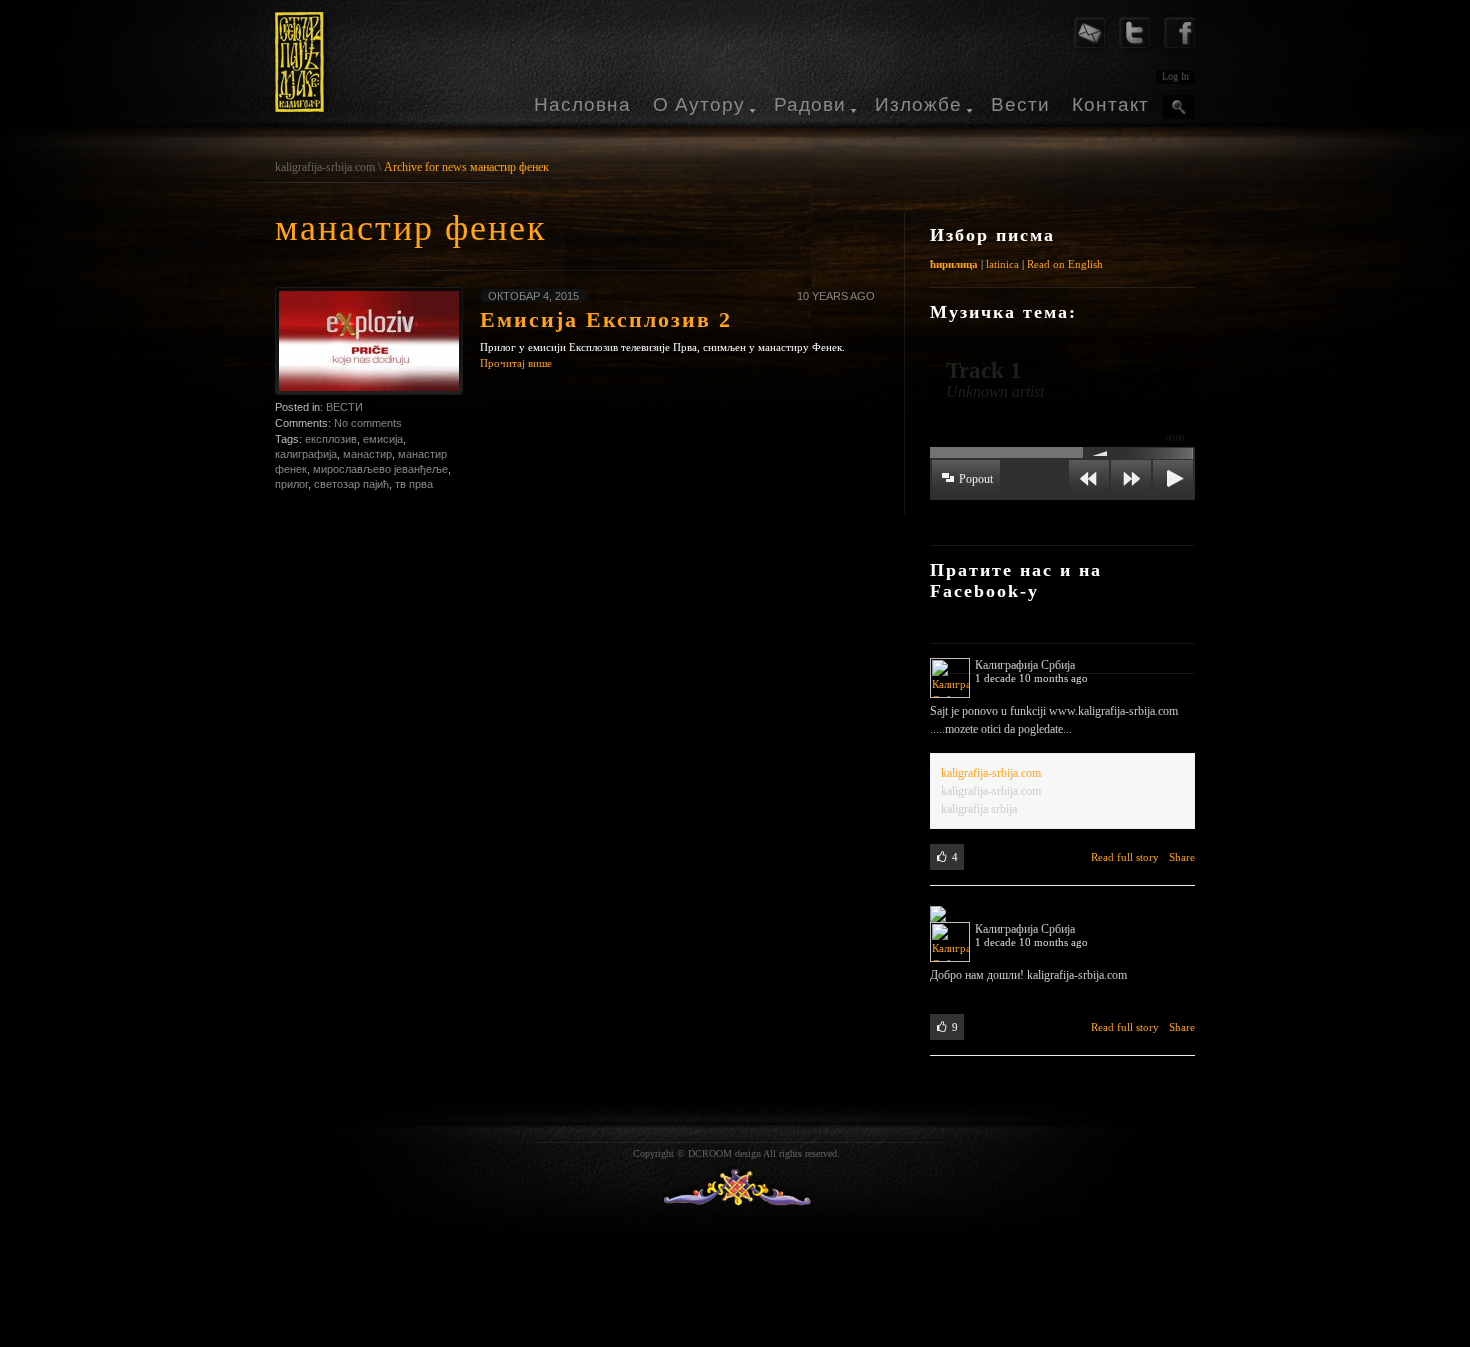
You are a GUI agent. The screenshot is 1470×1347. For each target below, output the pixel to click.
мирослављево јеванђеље (380, 469)
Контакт (1110, 104)
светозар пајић (351, 484)
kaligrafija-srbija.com (325, 167)
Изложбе (918, 104)
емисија (383, 439)
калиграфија (306, 454)
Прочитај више (516, 363)
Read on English (1065, 264)
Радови (810, 104)
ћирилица (954, 264)
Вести (1020, 104)
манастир (367, 454)
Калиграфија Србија (1025, 665)
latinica (1002, 264)
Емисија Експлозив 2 (606, 319)
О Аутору (699, 104)
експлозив (331, 439)
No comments (368, 423)
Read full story (1125, 857)
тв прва (414, 484)
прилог (291, 484)
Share (1182, 857)
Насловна (582, 104)
